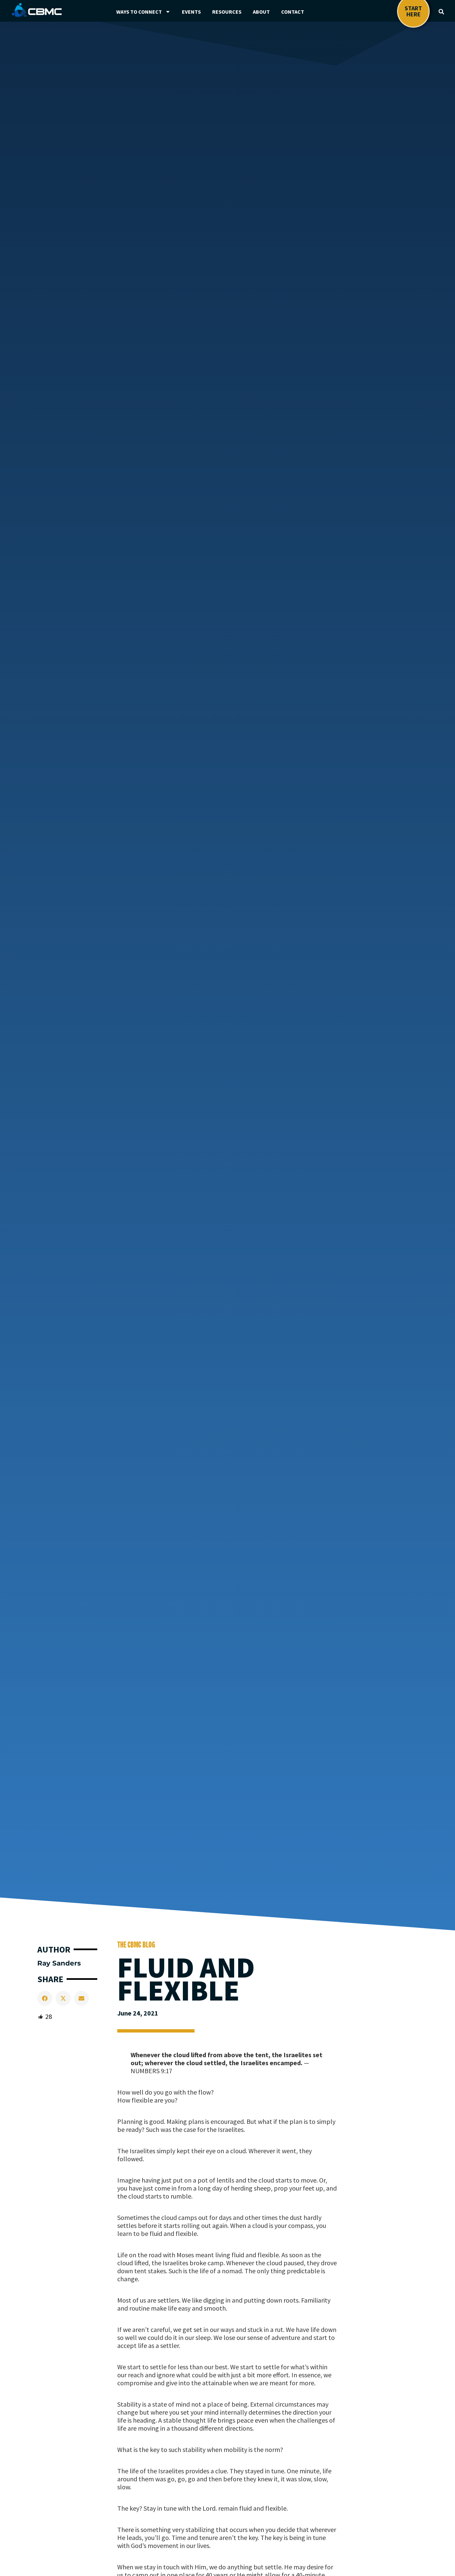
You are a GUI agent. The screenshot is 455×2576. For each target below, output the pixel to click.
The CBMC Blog (136, 1945)
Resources (227, 12)
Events (191, 12)
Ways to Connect (139, 12)
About (261, 12)
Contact (293, 12)
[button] (441, 12)
